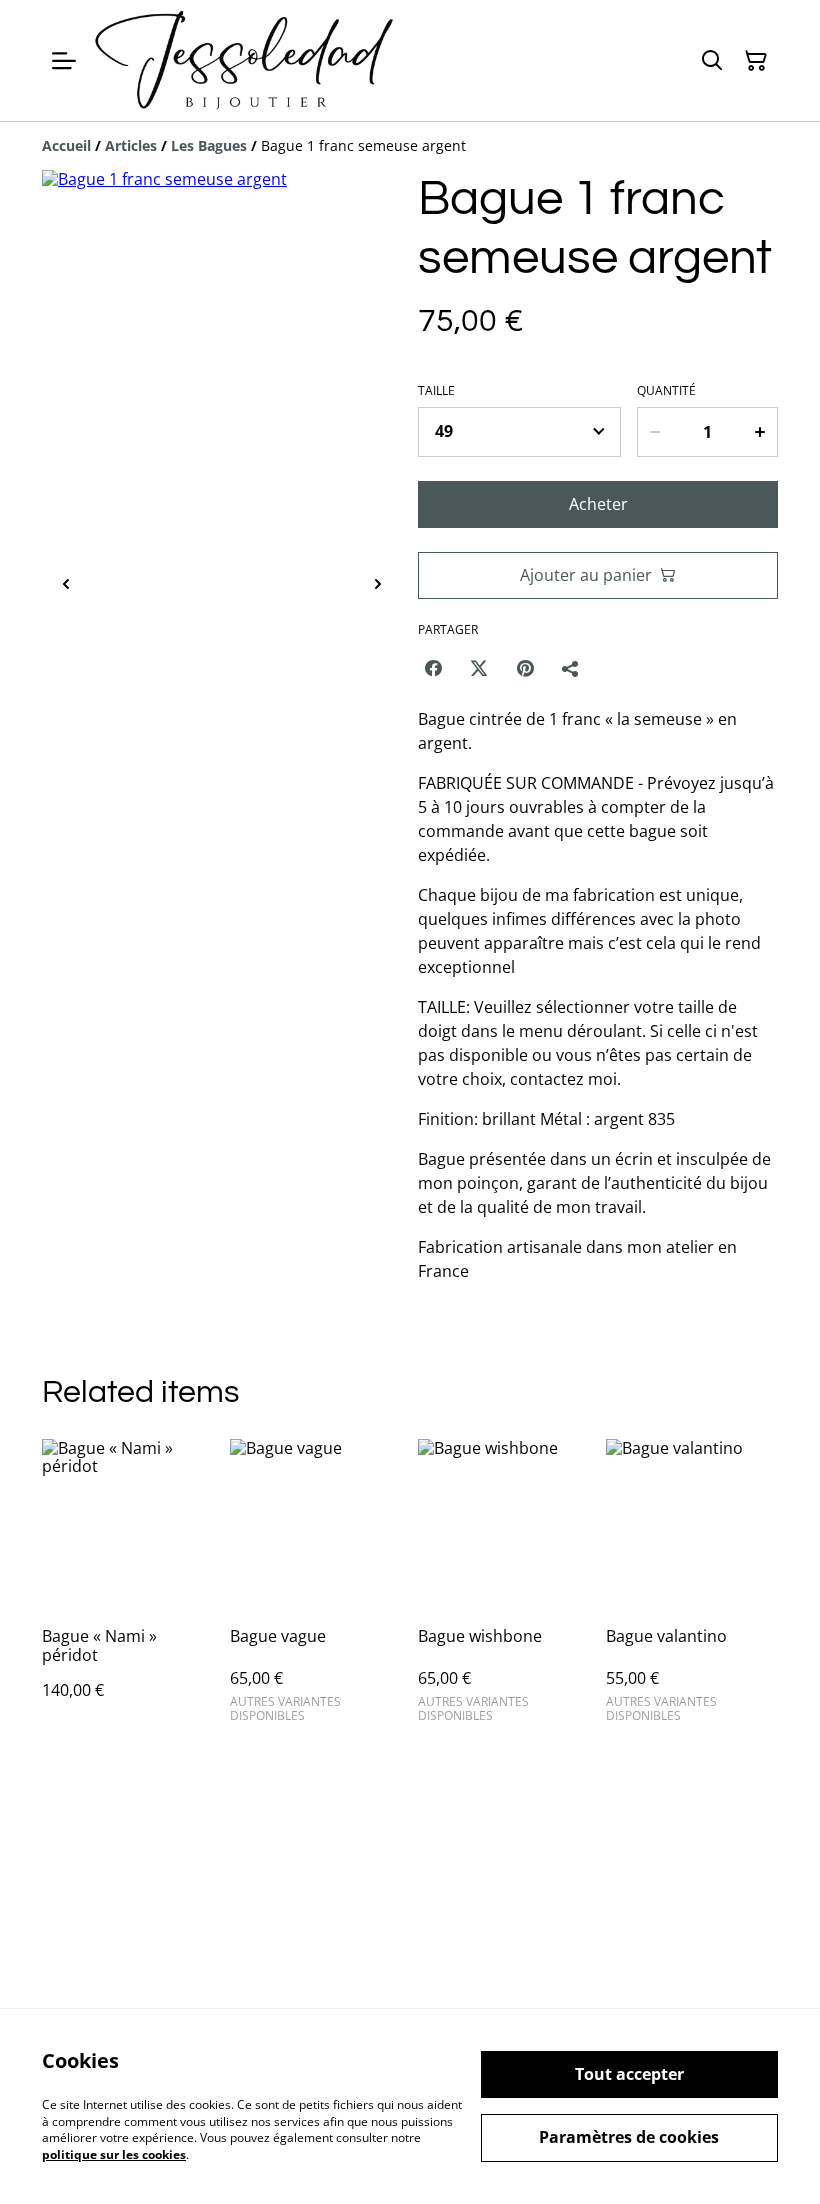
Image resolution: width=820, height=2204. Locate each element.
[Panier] (756, 61)
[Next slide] (378, 584)
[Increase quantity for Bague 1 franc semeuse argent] (760, 432)
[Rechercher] (712, 61)
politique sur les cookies (114, 2154)
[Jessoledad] (244, 60)
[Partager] (571, 668)
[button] (128, 584)
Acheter (598, 504)
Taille (436, 391)
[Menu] (64, 60)
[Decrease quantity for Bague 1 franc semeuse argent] (654, 432)
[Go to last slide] (66, 584)
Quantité (666, 391)
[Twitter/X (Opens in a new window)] (479, 668)
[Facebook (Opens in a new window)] (433, 668)
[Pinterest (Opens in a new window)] (525, 668)
